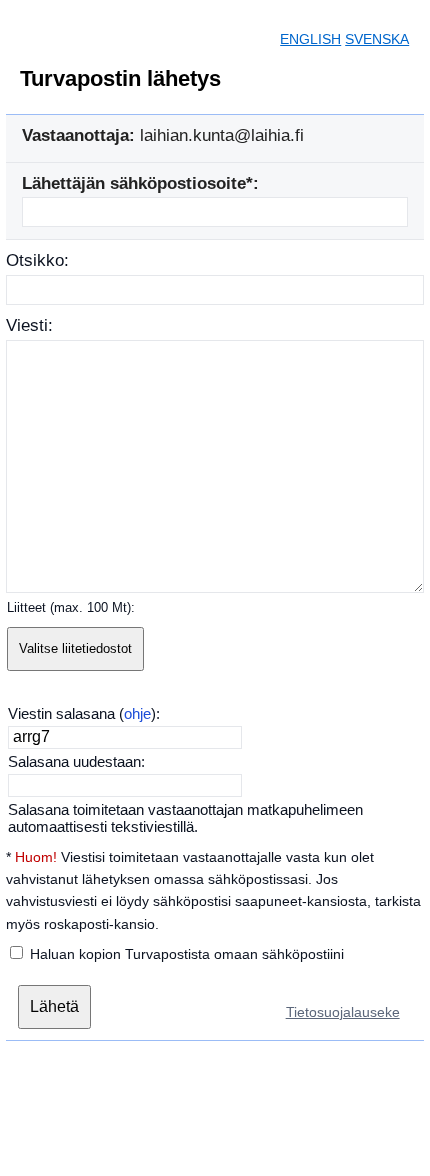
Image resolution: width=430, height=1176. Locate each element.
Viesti (27, 325)
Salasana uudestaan (74, 761)
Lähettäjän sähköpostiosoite (134, 183)
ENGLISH (310, 39)
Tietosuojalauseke (343, 1012)
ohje (137, 713)
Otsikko (35, 260)
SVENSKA (377, 39)
